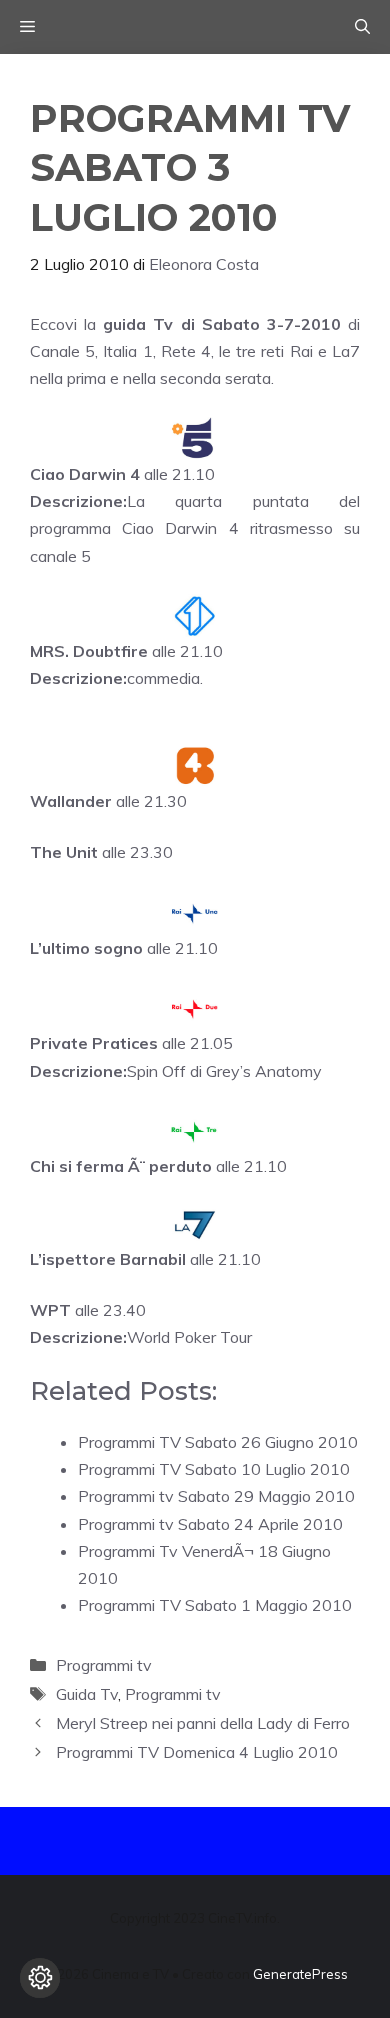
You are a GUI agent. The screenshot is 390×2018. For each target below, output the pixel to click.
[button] (362, 27)
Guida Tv (87, 1694)
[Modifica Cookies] (40, 1978)
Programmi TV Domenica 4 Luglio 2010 (197, 1752)
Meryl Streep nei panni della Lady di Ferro (203, 1723)
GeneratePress (300, 1974)
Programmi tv (104, 1665)
